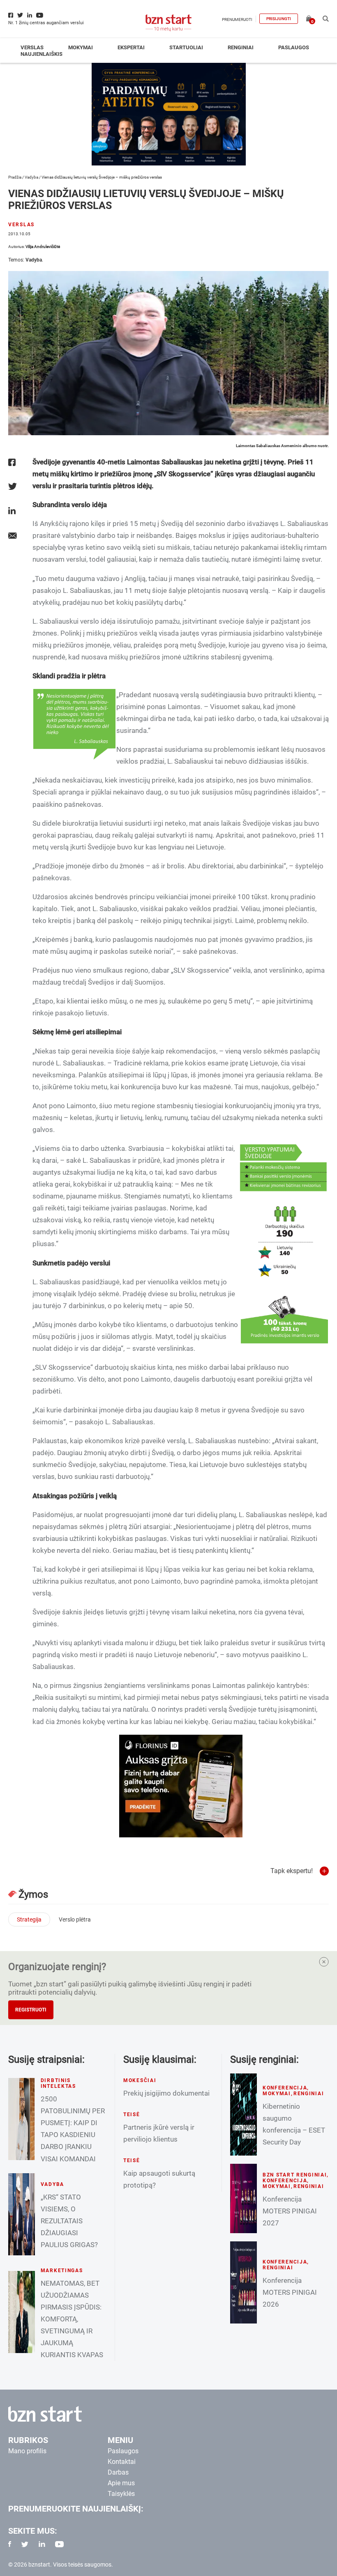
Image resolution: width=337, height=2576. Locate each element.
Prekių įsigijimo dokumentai (166, 2093)
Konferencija (285, 2088)
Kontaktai (122, 2462)
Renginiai (241, 47)
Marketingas (62, 2271)
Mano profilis (27, 2451)
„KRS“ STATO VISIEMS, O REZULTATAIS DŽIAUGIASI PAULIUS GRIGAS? (69, 2221)
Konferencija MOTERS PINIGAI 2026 (290, 2292)
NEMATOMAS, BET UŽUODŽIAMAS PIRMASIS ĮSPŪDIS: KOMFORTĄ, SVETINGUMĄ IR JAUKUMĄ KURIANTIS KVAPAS (72, 2319)
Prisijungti (279, 19)
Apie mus (121, 2483)
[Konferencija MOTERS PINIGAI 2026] (244, 2282)
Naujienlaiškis (42, 54)
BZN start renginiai (295, 2175)
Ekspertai (131, 47)
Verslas (32, 47)
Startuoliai (186, 47)
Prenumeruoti (237, 20)
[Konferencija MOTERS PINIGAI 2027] (244, 2198)
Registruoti (31, 2010)
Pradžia (15, 177)
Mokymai (81, 47)
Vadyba (31, 177)
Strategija (29, 1919)
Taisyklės (121, 2494)
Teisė (132, 2115)
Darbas (118, 2472)
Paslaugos (294, 47)
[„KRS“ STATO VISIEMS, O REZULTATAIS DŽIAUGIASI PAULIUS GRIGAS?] (22, 2214)
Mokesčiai (140, 2080)
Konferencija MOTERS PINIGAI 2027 (290, 2211)
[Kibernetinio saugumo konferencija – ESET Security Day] (244, 2115)
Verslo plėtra (75, 1919)
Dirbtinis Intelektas (58, 2083)
